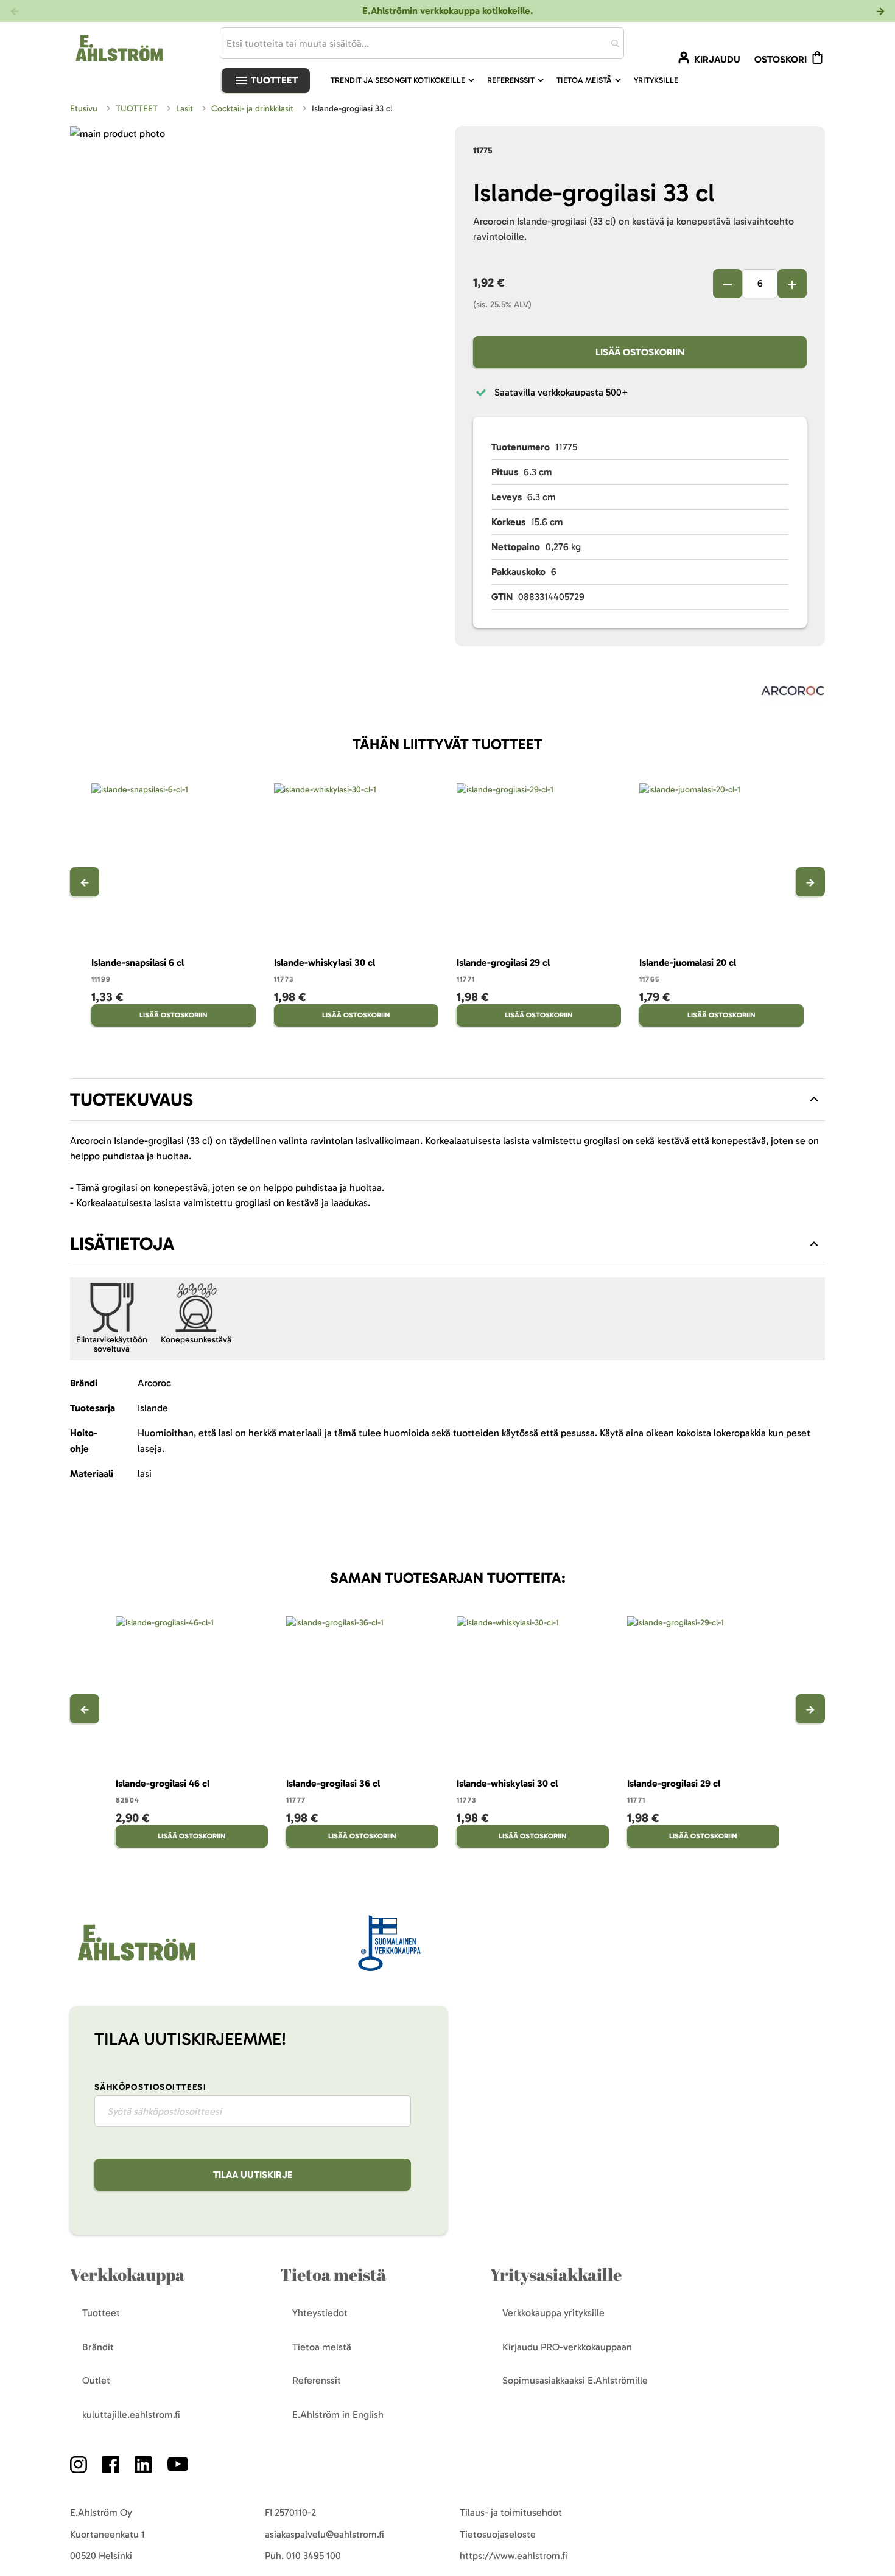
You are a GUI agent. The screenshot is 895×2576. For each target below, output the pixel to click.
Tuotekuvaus (132, 1100)
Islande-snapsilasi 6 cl (138, 962)
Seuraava (810, 882)
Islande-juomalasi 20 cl (688, 962)
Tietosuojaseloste (498, 2534)
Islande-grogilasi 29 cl (503, 962)
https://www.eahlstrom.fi (514, 2556)
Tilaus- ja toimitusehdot (511, 2512)
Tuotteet (273, 80)
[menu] (509, 80)
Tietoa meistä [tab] (333, 2274)
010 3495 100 (314, 2556)
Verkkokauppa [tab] (127, 2274)
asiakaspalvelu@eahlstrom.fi (325, 2534)
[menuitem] (404, 80)
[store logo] (135, 1962)
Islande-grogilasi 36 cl (333, 1783)
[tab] (447, 1100)
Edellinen (85, 882)
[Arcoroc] (793, 693)
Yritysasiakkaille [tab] (556, 2274)
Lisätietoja (122, 1244)
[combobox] (422, 43)
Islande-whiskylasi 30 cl (325, 962)
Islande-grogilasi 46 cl (163, 1783)
